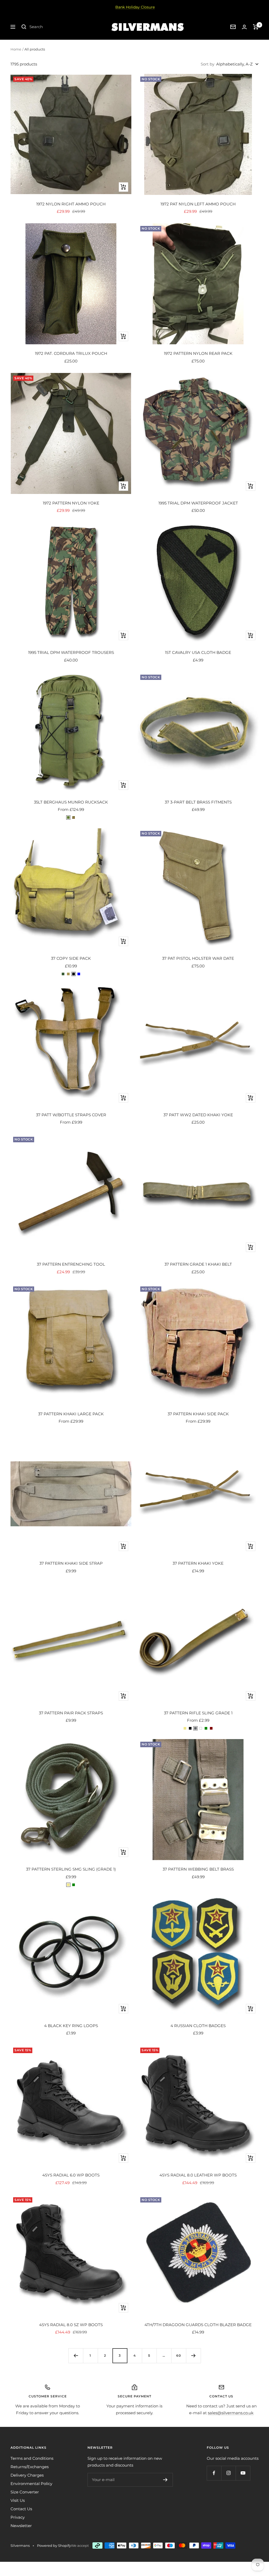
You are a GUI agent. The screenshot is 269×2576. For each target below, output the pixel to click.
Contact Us (21, 2509)
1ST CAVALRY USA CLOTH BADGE (198, 652)
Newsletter (21, 2526)
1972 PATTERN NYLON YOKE (71, 503)
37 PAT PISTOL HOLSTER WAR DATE (198, 958)
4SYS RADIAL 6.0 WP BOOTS (71, 2175)
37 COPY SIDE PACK (71, 958)
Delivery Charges (27, 2475)
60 (179, 2355)
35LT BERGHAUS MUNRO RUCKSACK (71, 802)
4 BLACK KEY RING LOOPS (71, 2026)
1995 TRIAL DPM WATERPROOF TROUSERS (71, 652)
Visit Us (18, 2500)
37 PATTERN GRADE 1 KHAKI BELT (198, 1264)
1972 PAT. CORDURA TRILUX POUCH (71, 353)
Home (16, 49)
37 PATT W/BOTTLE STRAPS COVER (71, 1115)
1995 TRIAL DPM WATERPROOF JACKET (198, 503)
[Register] (165, 2480)
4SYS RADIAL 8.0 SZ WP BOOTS (71, 2325)
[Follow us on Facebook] (214, 2473)
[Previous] (76, 2356)
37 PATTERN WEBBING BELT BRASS (198, 1869)
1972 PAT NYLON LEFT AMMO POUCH (198, 204)
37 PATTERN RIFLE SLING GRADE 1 (198, 1713)
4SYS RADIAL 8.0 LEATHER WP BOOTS (198, 2175)
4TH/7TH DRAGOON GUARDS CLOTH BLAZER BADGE (198, 2325)
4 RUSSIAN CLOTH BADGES (198, 2026)
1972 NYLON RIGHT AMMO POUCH (71, 204)
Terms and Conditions (32, 2458)
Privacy (18, 2517)
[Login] (244, 27)
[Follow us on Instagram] (228, 2473)
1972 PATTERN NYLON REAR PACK (198, 353)
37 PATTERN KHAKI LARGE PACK (71, 1414)
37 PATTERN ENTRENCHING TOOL (71, 1264)
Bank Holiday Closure (135, 7)
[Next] (193, 2356)
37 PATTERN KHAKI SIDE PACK (198, 1414)
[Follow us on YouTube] (243, 2473)
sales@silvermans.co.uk (231, 2413)
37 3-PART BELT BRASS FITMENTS (198, 802)
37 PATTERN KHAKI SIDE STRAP (71, 1563)
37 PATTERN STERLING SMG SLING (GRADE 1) (71, 1869)
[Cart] (256, 27)
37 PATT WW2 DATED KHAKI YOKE (198, 1115)
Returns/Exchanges (30, 2467)
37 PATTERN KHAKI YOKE (198, 1563)
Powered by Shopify (54, 2545)
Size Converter (25, 2492)
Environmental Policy (31, 2484)
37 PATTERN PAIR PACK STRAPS (71, 1713)
